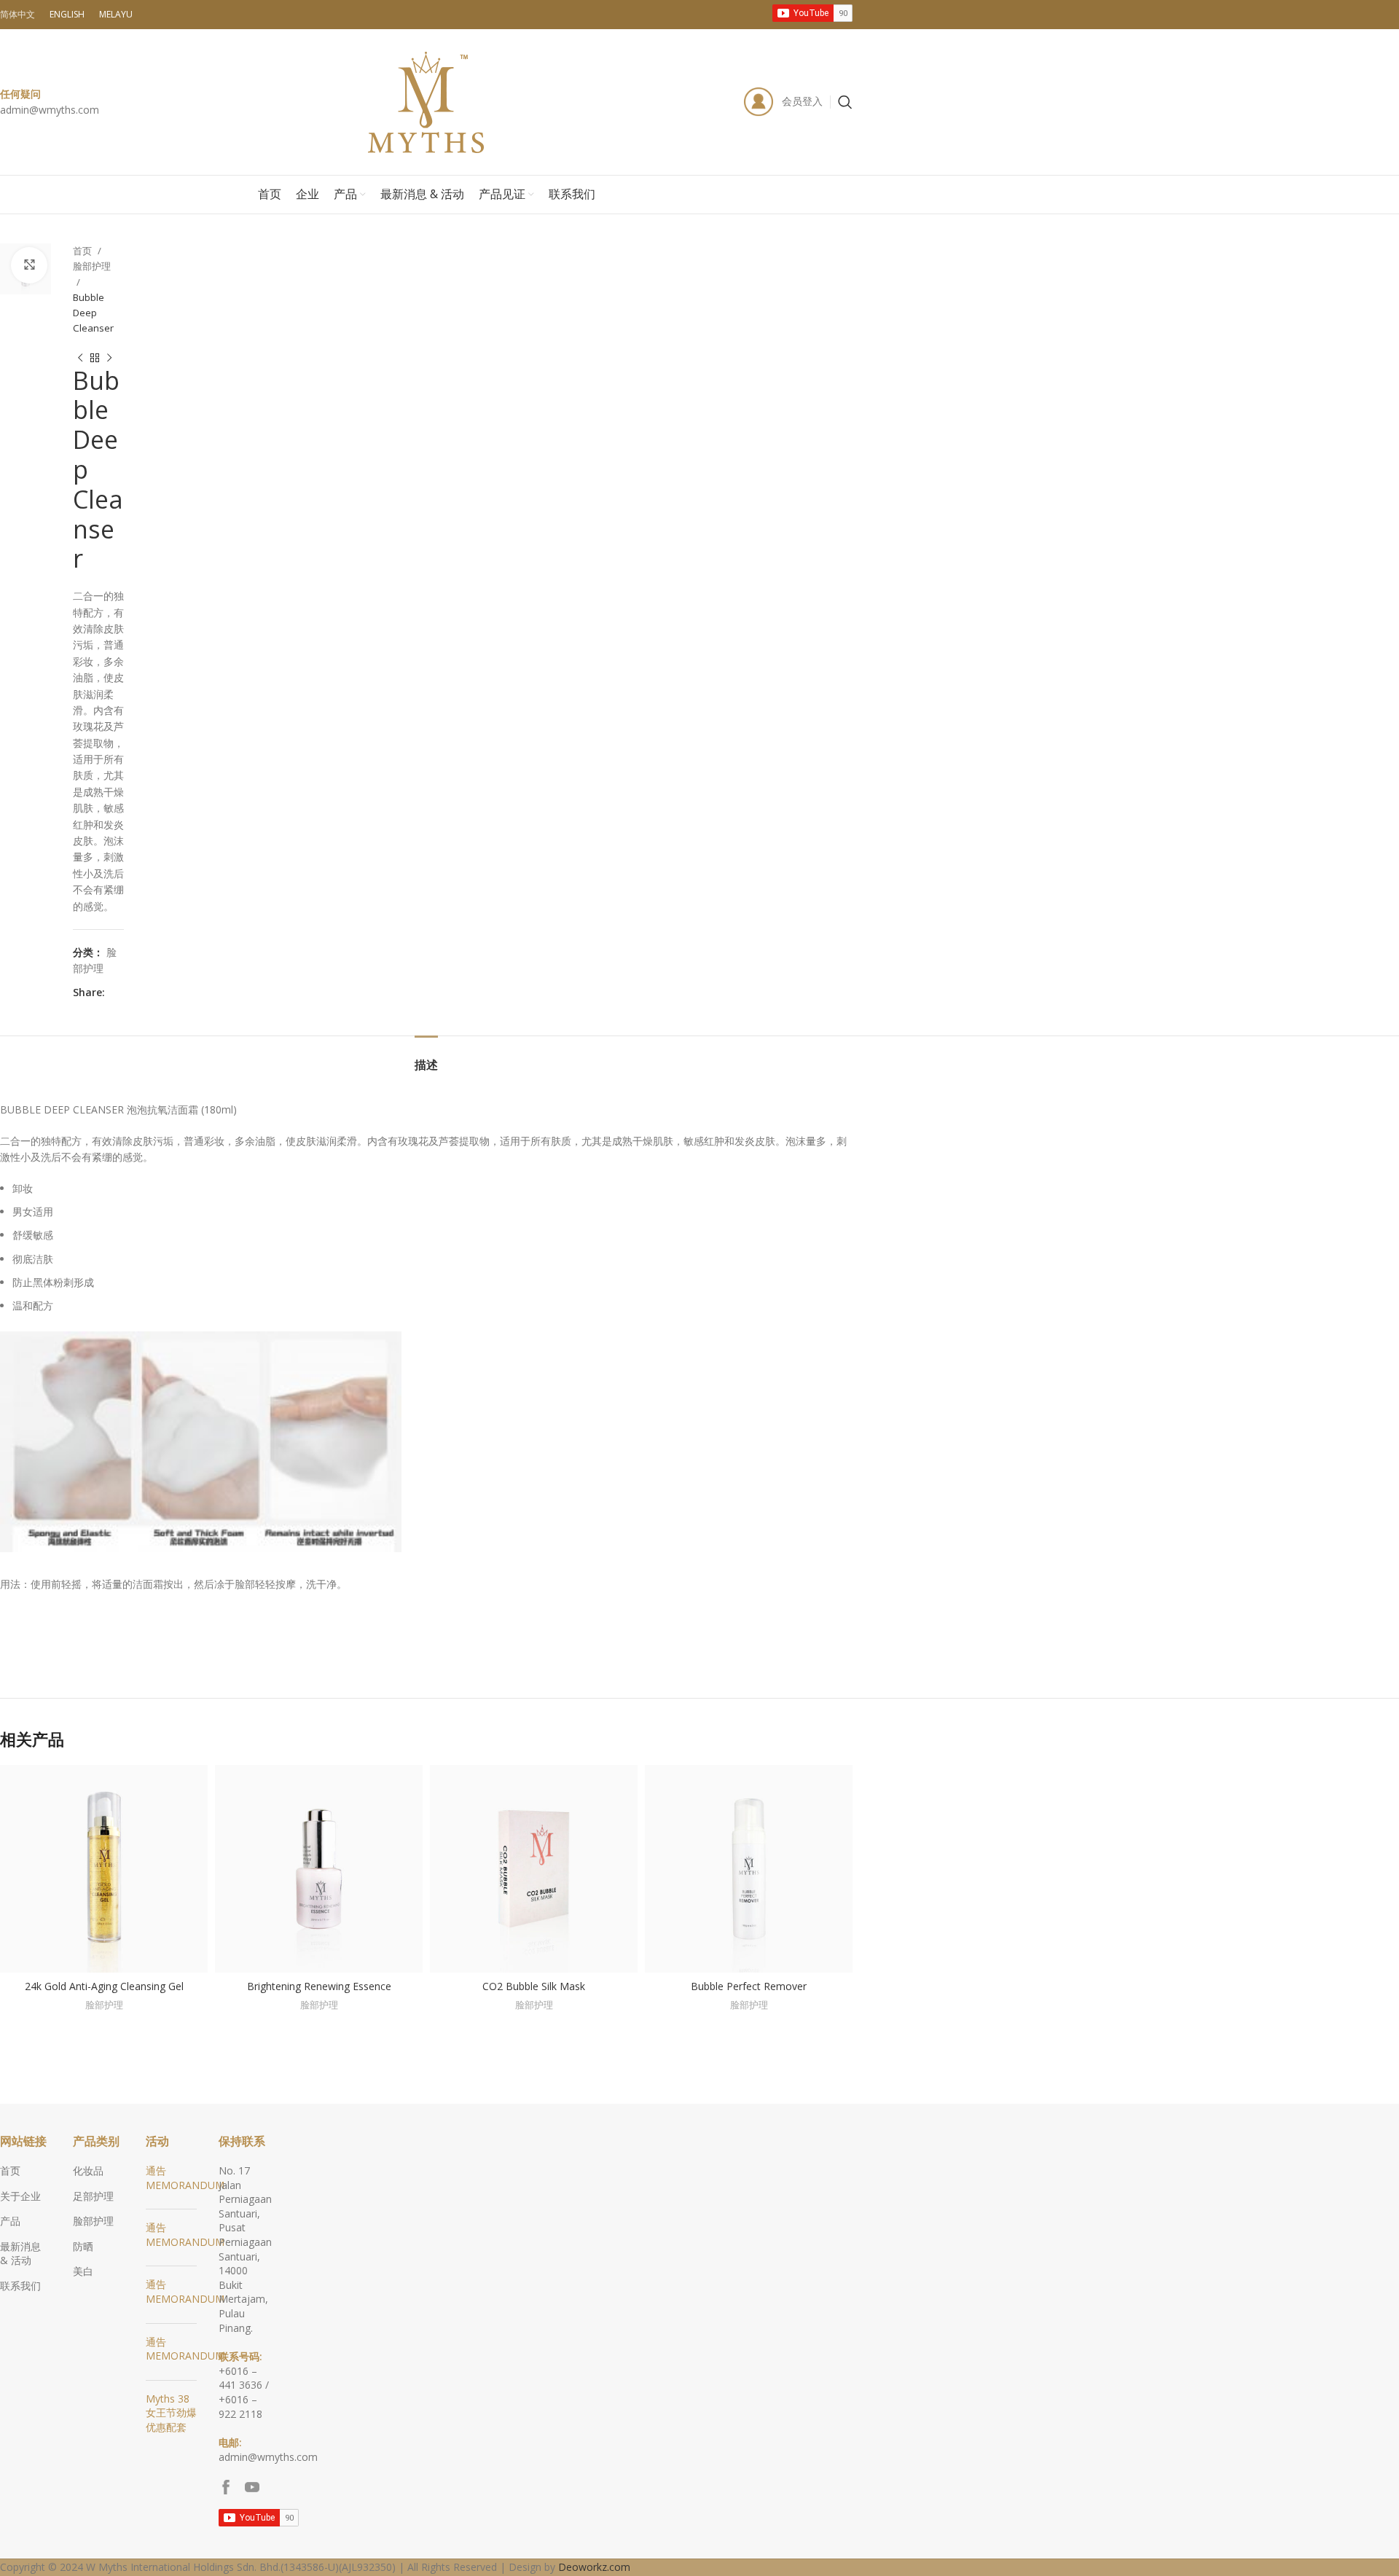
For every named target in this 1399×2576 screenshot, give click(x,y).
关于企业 (20, 2196)
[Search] (845, 102)
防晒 (83, 2246)
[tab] (426, 1058)
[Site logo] (426, 101)
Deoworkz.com (594, 2567)
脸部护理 (92, 266)
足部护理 (93, 2196)
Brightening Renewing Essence (319, 1986)
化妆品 (88, 2170)
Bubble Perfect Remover (749, 1986)
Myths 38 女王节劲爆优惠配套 (171, 2413)
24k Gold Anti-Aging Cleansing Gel (104, 1986)
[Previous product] (80, 359)
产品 (10, 2221)
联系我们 (20, 2286)
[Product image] (104, 1869)
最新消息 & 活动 (20, 2254)
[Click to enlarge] (29, 265)
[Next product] (109, 359)
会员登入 (802, 101)
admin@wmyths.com (50, 110)
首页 (83, 251)
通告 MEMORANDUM (185, 2178)
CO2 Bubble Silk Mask (534, 1986)
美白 (83, 2271)
